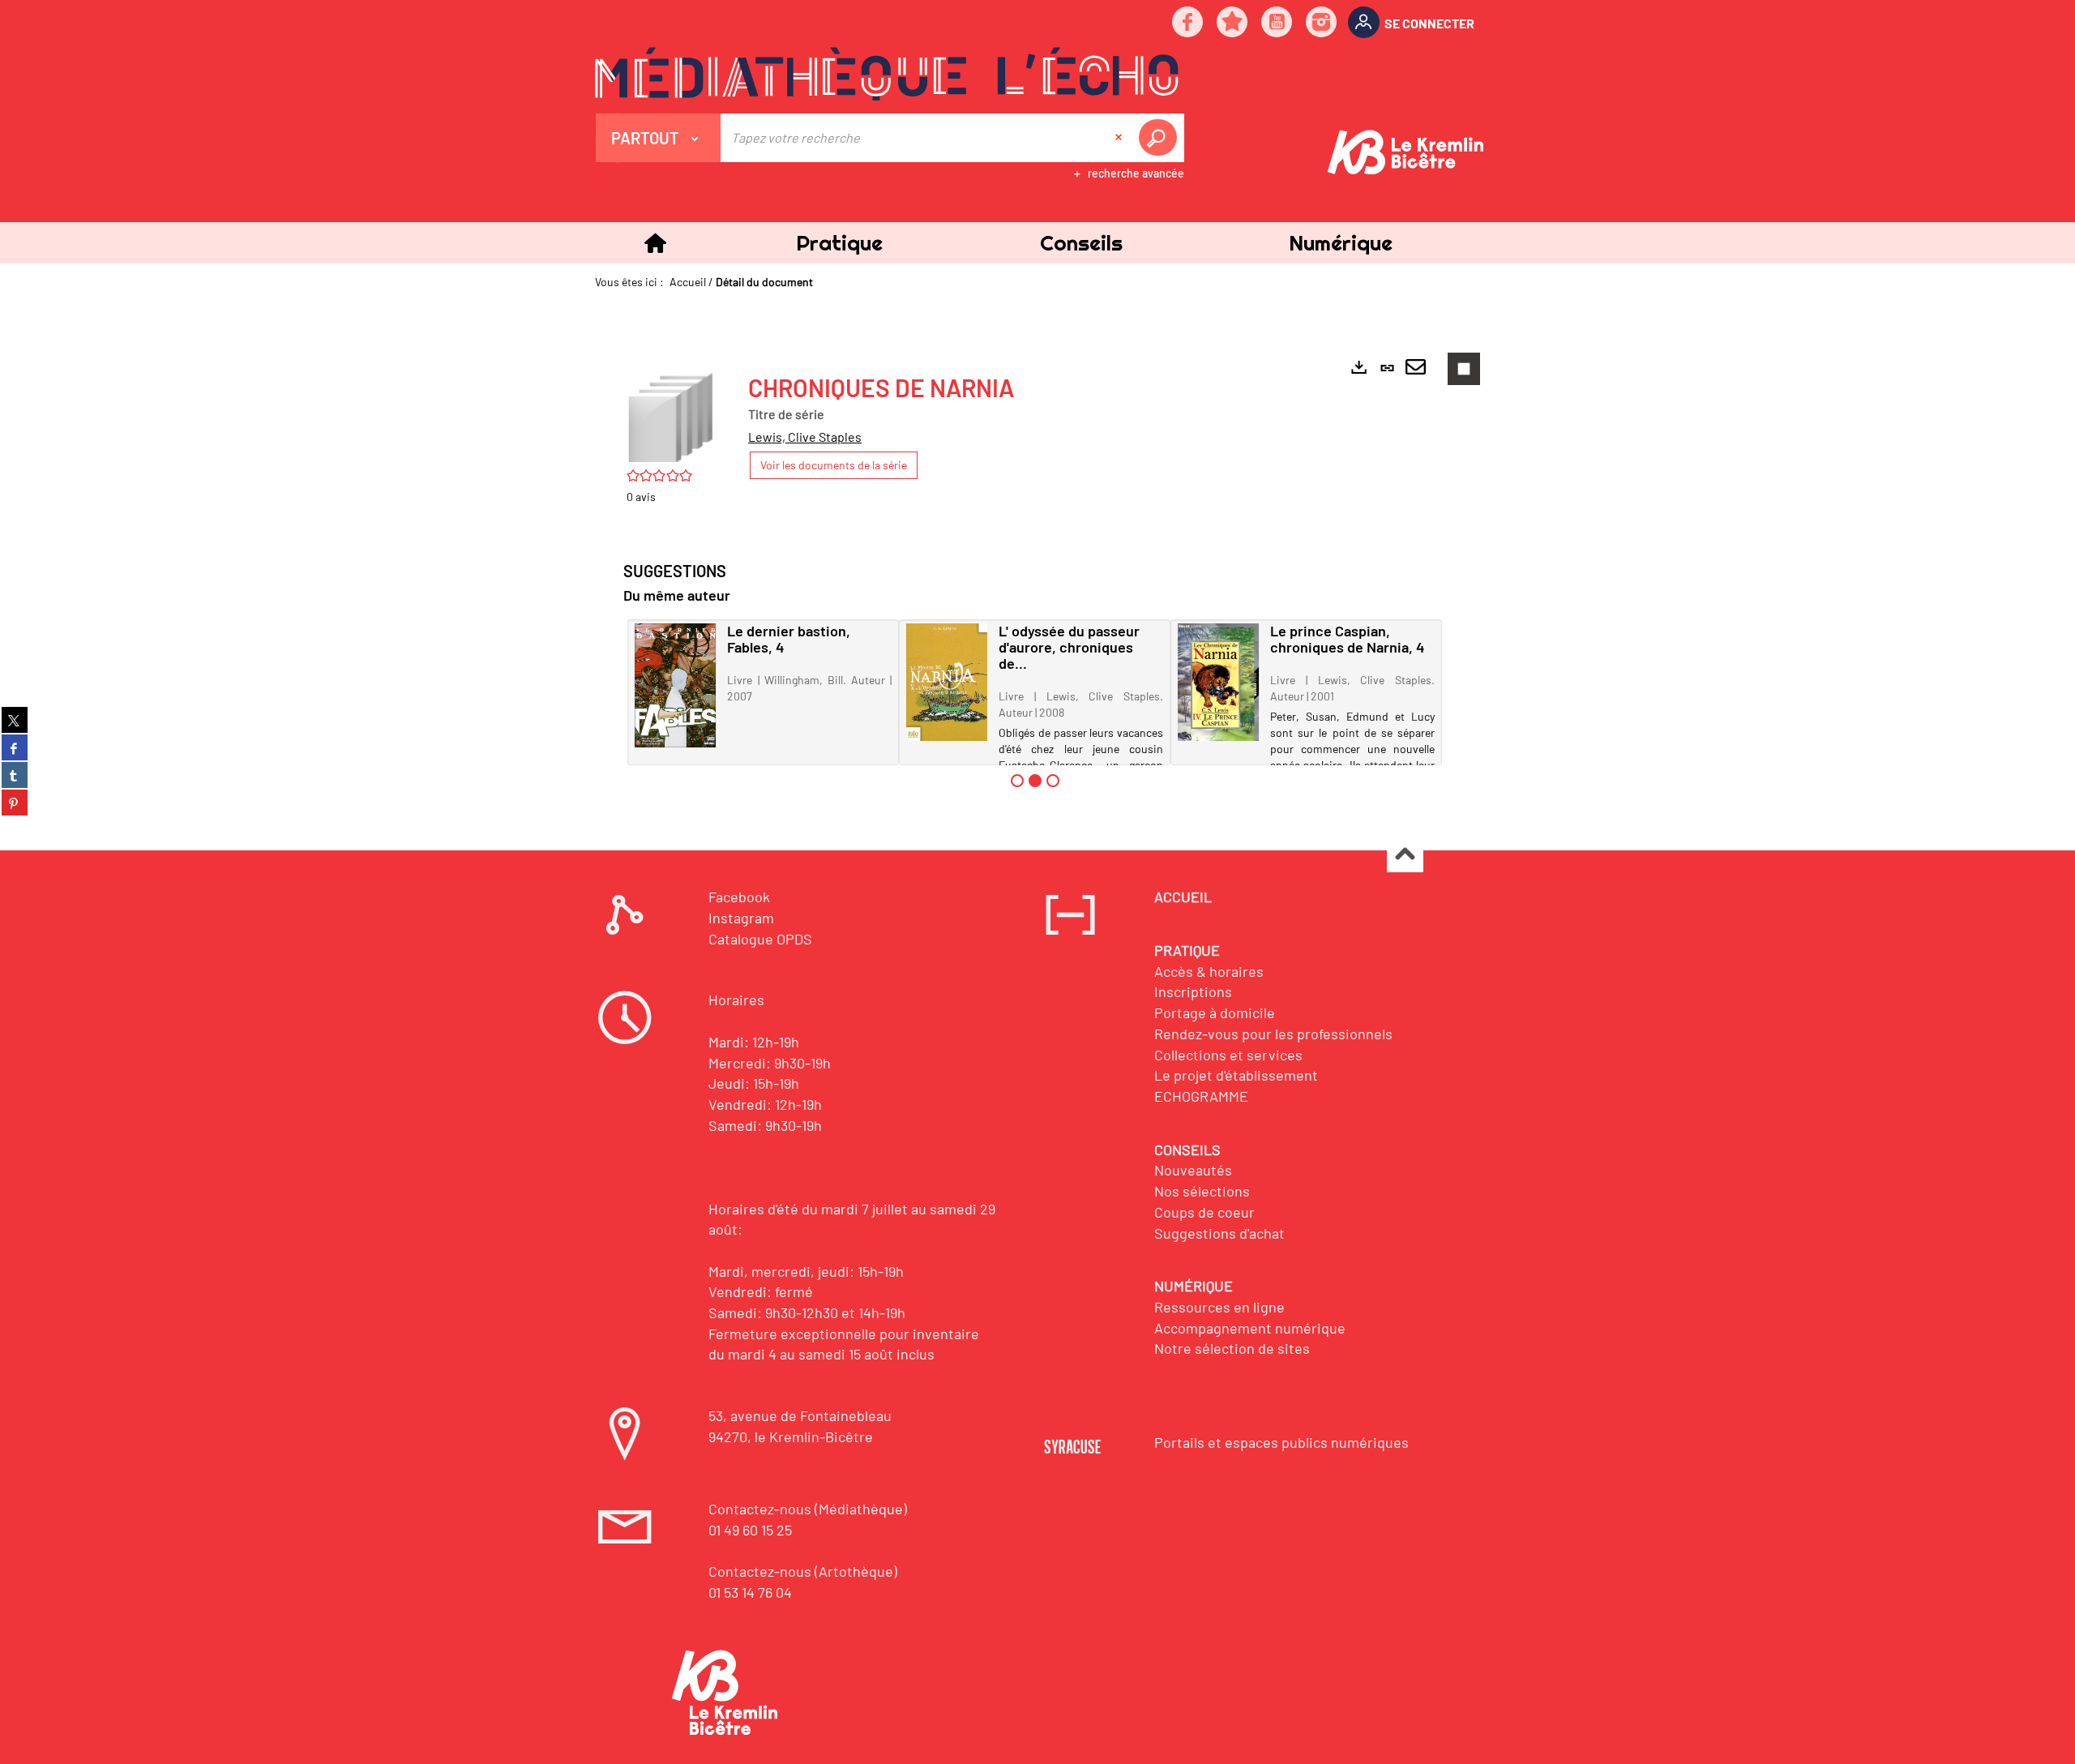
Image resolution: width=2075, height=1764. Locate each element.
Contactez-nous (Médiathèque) (808, 1509)
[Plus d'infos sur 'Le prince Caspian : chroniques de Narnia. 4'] (1218, 682)
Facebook (739, 897)
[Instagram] (1322, 23)
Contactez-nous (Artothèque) (803, 1571)
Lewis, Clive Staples (805, 437)
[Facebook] (1188, 23)
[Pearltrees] (1233, 23)
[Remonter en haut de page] (1405, 855)
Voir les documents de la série (834, 465)
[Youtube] (1277, 23)
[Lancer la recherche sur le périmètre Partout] (1161, 138)
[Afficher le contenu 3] (1053, 781)
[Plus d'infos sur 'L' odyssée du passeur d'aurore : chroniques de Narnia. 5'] (947, 682)
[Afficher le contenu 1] (1017, 781)
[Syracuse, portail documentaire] (887, 74)
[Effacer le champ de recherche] (1120, 138)
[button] (839, 243)
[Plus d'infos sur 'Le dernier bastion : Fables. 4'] (675, 685)
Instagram (741, 918)
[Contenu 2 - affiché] (1035, 781)
